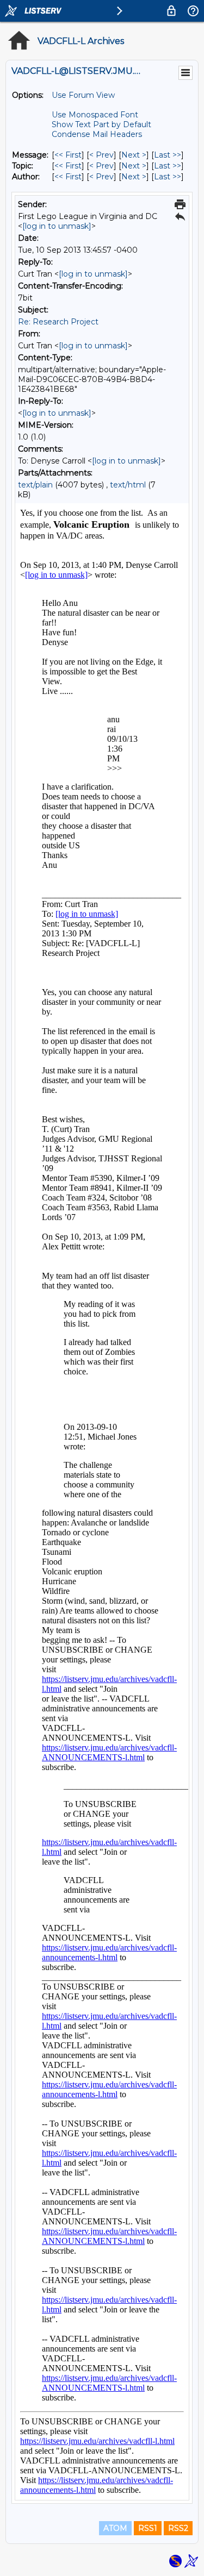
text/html (128, 485)
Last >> (168, 155)
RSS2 (178, 2528)
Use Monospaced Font (95, 115)
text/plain (35, 485)
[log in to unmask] (57, 226)
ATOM (115, 2528)
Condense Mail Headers (97, 134)
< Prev (101, 155)
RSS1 (148, 2528)
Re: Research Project (58, 322)
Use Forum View (83, 95)
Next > (134, 155)
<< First (68, 155)
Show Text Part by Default (101, 124)
